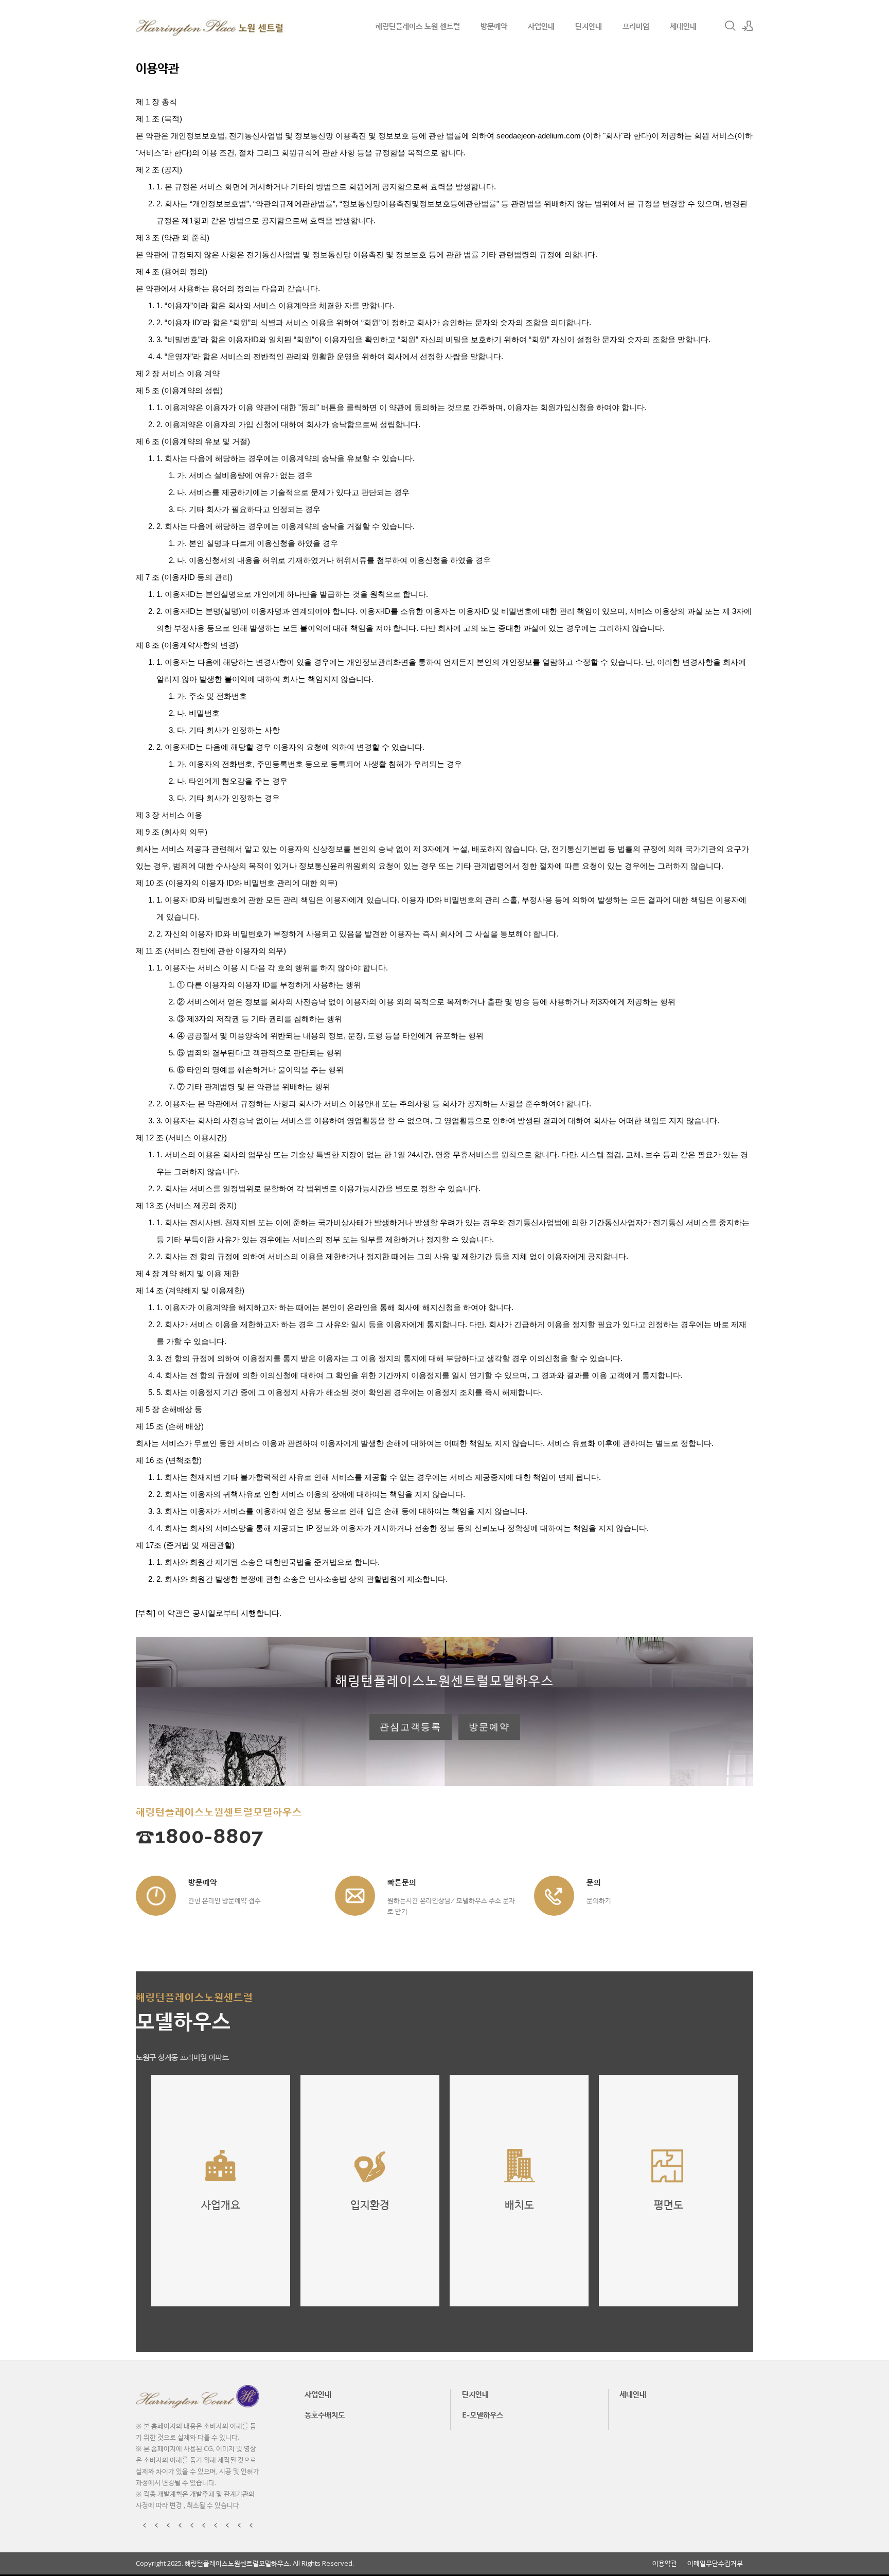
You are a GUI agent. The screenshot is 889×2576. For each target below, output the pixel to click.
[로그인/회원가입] (748, 26)
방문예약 (494, 26)
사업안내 (541, 26)
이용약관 (665, 2563)
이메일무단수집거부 (715, 2563)
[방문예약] (156, 1896)
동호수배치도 (325, 2414)
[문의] (554, 1896)
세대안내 (683, 26)
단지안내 (589, 26)
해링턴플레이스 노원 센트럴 (418, 26)
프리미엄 (636, 26)
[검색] (730, 26)
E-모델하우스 (483, 2414)
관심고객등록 (411, 1727)
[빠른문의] (355, 1896)
